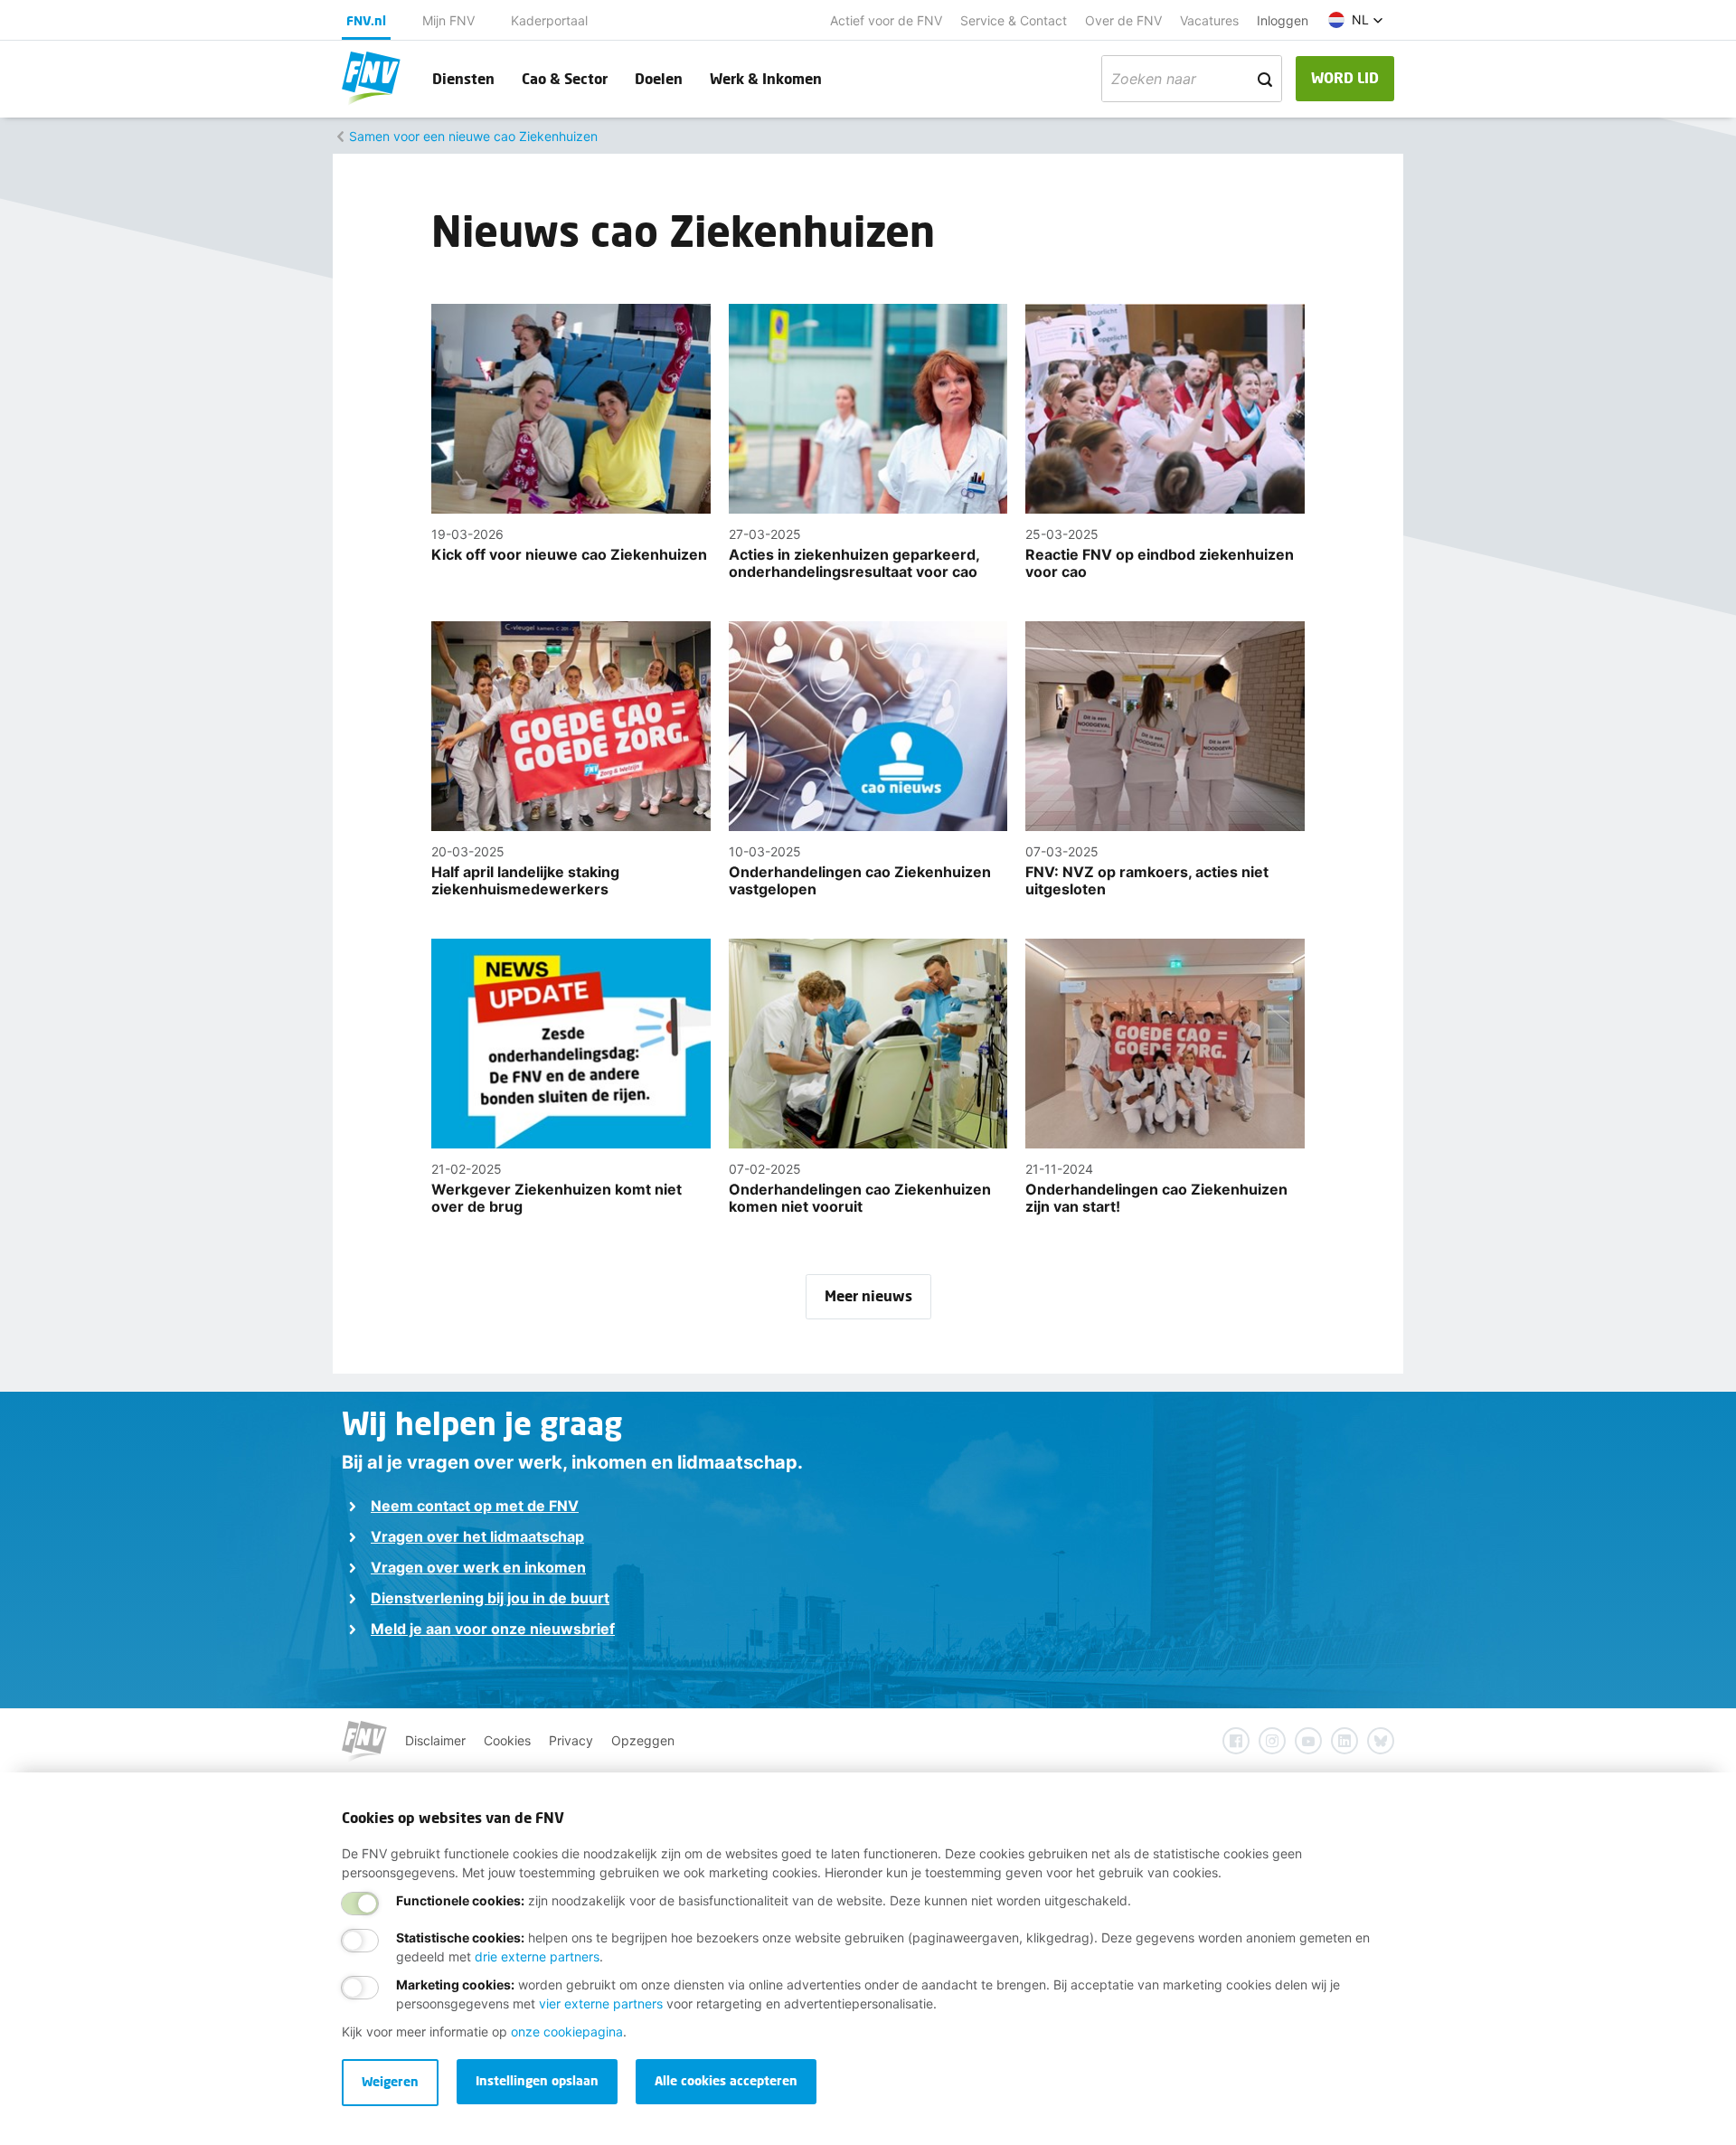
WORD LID (1345, 77)
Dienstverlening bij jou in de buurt (490, 1598)
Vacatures (1209, 20)
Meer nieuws (868, 1295)
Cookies (507, 1740)
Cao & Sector (565, 78)
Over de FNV (1123, 20)
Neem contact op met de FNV (475, 1506)
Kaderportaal (549, 20)
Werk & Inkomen (766, 78)
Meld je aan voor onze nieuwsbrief (493, 1629)
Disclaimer (435, 1740)
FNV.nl (366, 20)
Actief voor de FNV (886, 20)
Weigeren (390, 2081)
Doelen (659, 78)
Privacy (571, 1740)
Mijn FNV (448, 20)
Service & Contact (1014, 20)
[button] (1356, 20)
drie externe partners (537, 1956)
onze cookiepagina (567, 2032)
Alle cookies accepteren (726, 2080)
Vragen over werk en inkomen (478, 1567)
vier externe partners (601, 2003)
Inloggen (1283, 20)
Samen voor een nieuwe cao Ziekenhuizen (473, 136)
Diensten (463, 78)
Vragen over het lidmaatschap (477, 1536)
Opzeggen (643, 1740)
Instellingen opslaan (537, 2080)
